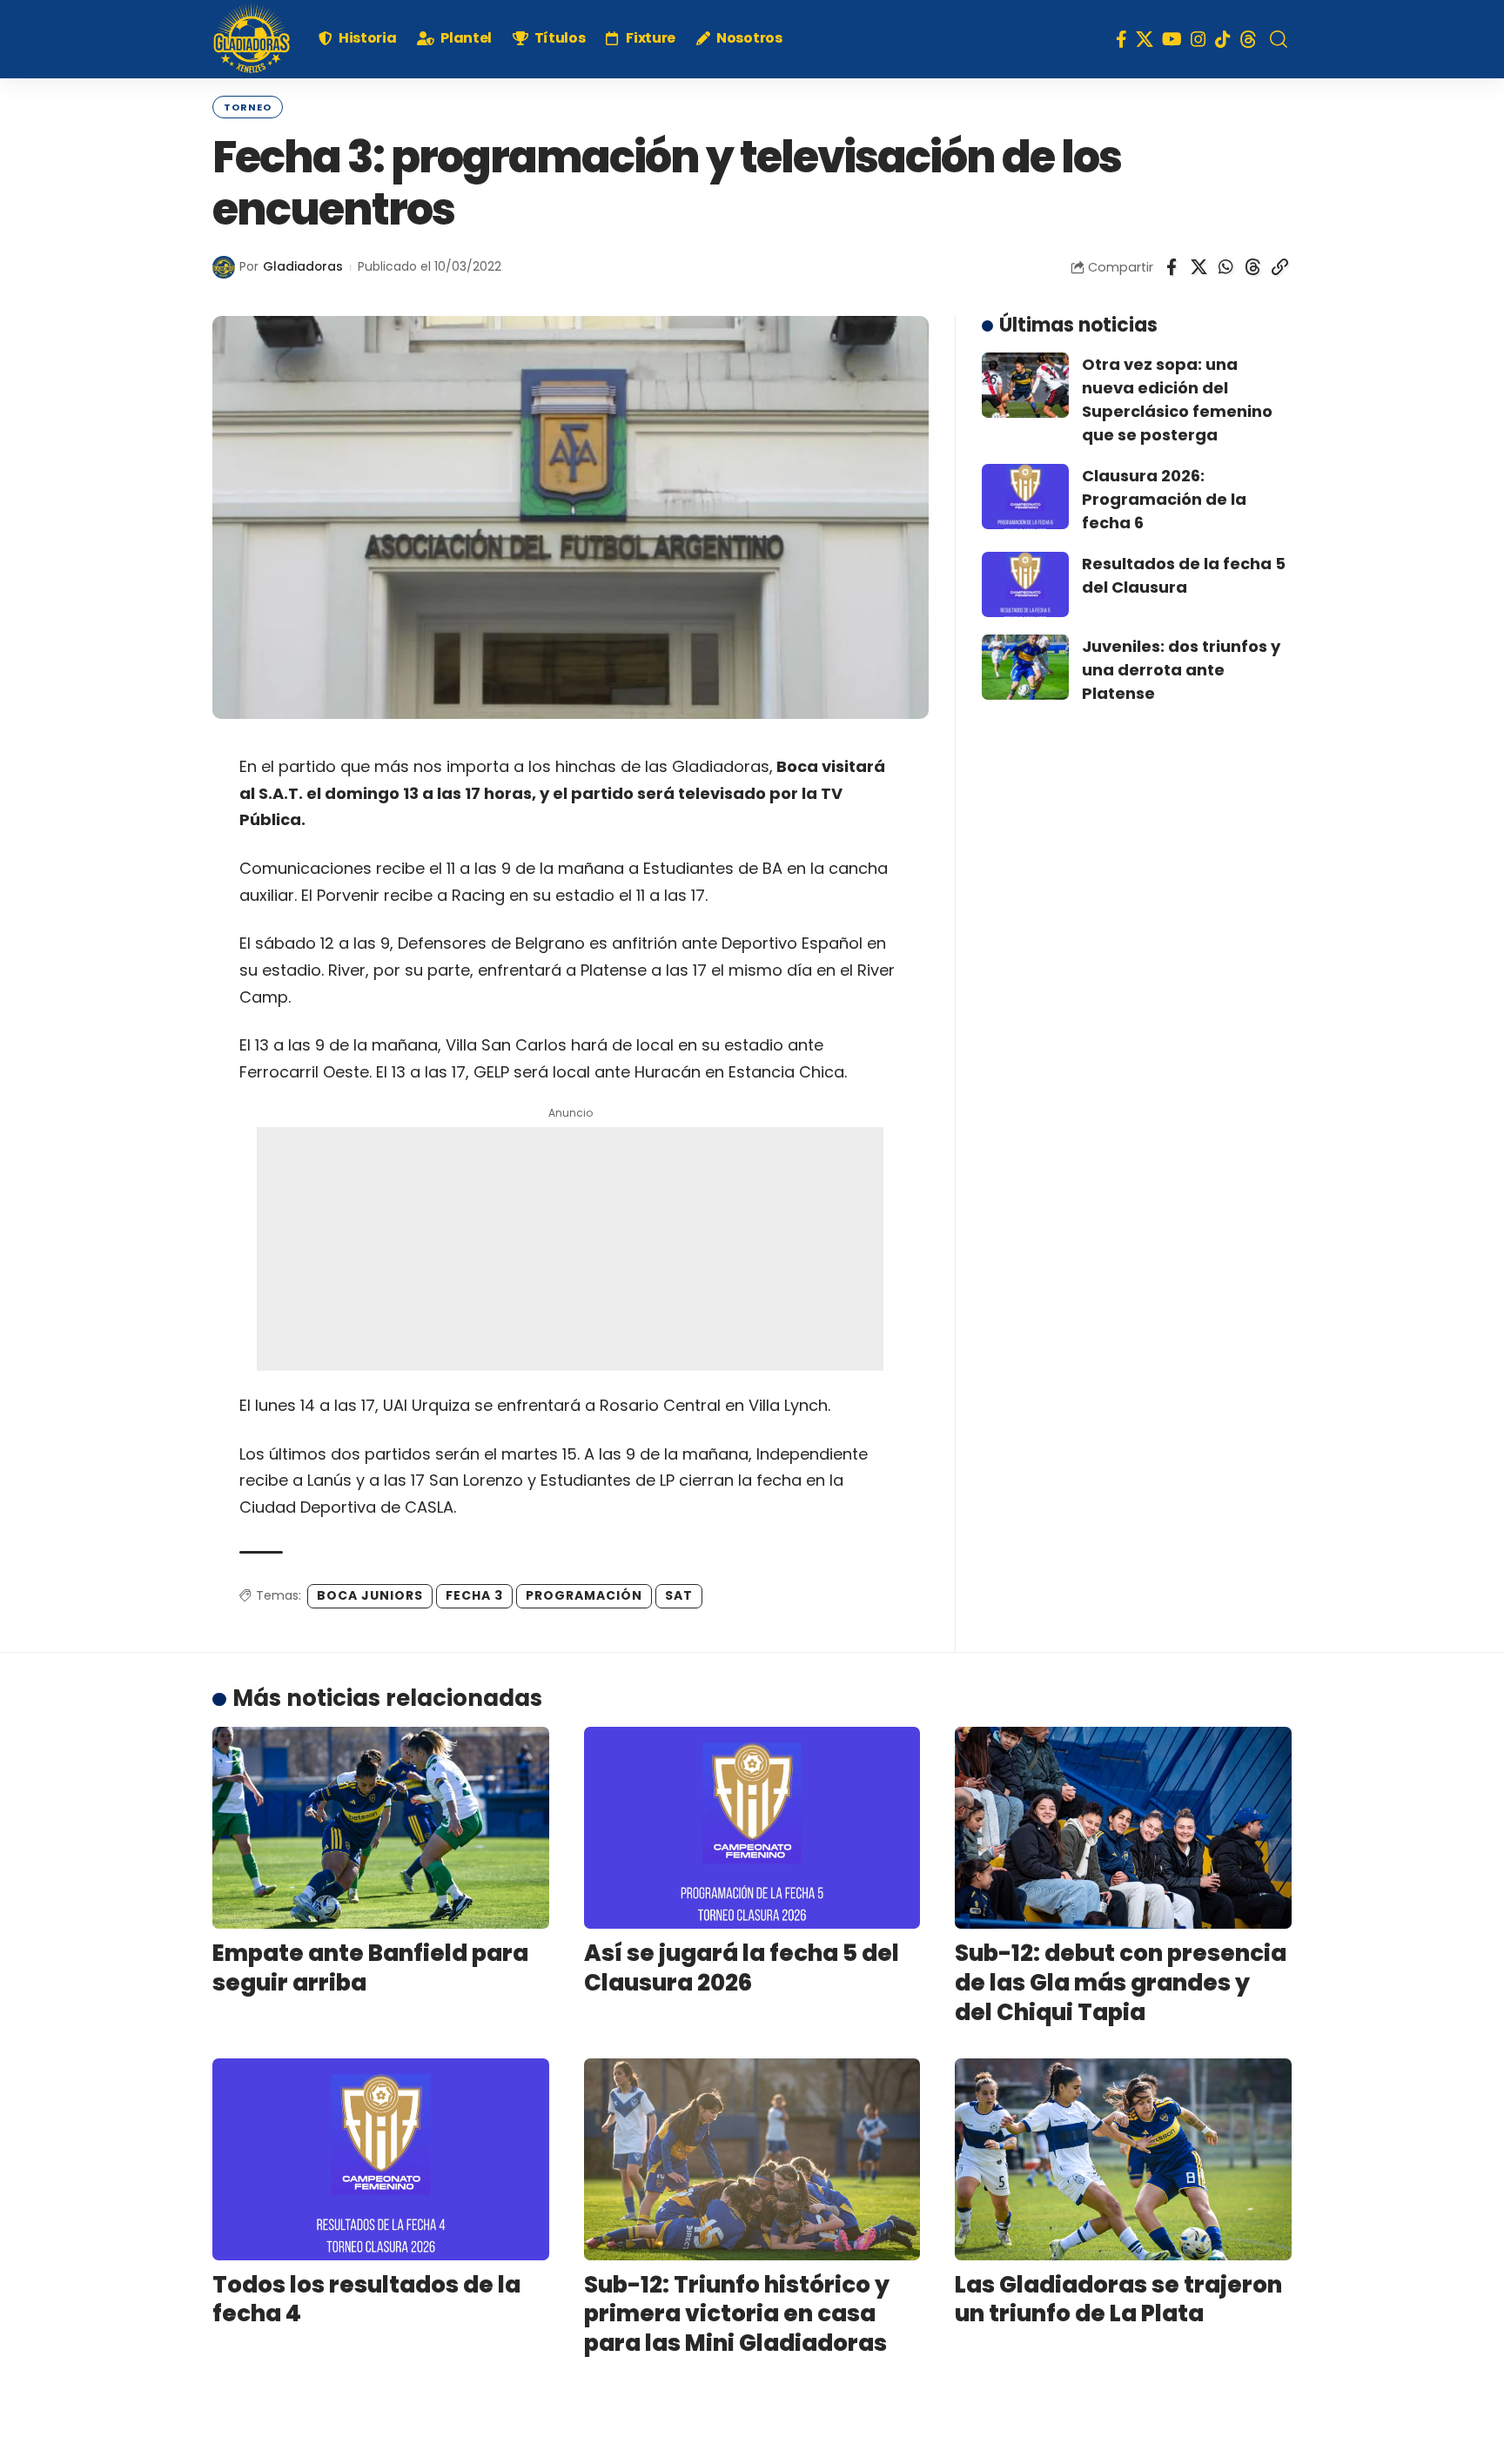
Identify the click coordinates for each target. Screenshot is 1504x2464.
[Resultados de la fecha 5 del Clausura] (1025, 584)
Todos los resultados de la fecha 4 (366, 2300)
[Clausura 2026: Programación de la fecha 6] (1025, 497)
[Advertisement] (570, 1249)
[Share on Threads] (1252, 267)
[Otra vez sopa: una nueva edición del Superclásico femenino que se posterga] (1025, 385)
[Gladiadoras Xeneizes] (252, 39)
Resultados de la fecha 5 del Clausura (1184, 575)
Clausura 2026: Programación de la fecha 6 (1164, 499)
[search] (1279, 39)
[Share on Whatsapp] (1225, 267)
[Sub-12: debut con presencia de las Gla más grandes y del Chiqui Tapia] (1123, 1828)
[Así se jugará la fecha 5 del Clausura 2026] (752, 1828)
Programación (584, 1595)
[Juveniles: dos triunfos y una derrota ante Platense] (1025, 667)
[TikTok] (1223, 39)
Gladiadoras (303, 267)
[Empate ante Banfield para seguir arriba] (381, 1828)
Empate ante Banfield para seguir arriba (370, 1968)
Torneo (248, 107)
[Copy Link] (1279, 267)
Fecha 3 (474, 1595)
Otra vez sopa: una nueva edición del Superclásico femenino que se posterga (1177, 399)
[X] (1145, 39)
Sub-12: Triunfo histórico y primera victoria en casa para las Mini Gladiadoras (737, 2314)
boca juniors (370, 1595)
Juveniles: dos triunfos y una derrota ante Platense (1181, 670)
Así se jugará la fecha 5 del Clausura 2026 (742, 1968)
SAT (679, 1595)
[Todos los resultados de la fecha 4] (381, 2159)
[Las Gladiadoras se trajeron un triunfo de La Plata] (1123, 2159)
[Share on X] (1198, 267)
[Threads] (1248, 39)
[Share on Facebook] (1172, 267)
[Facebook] (1121, 39)
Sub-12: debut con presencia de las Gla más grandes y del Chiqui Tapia (1121, 1983)
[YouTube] (1172, 39)
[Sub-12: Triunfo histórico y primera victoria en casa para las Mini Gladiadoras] (752, 2159)
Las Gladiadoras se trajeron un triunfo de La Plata (1118, 2300)
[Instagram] (1198, 39)
